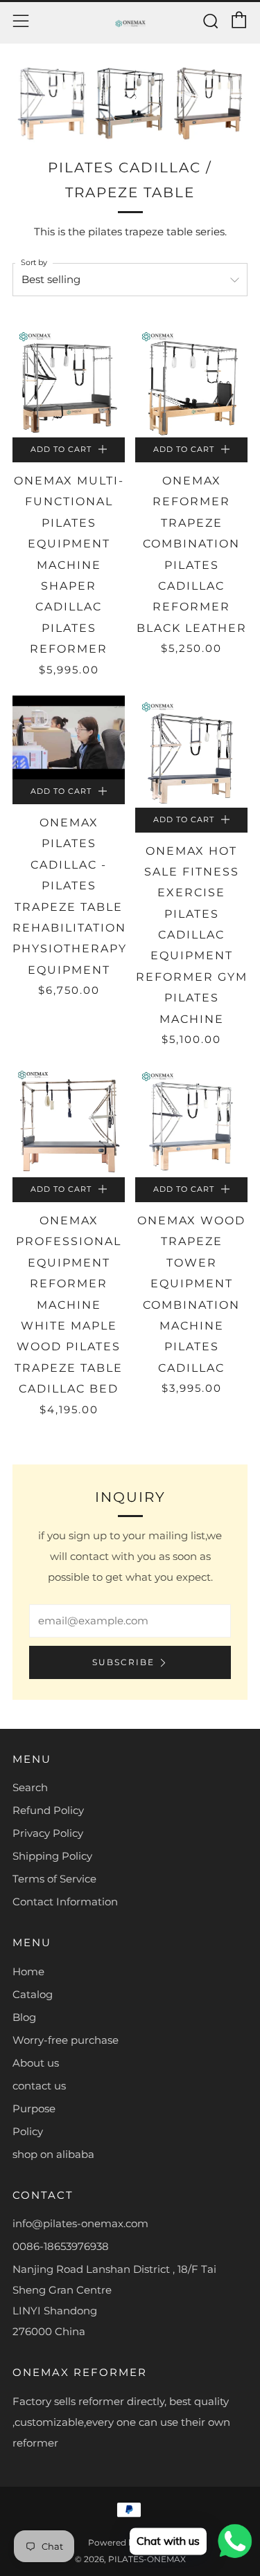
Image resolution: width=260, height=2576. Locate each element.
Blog (24, 2017)
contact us (39, 2086)
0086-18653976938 (61, 2246)
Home (28, 1971)
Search (30, 1787)
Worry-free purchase (66, 2040)
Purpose (34, 2108)
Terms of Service (54, 1879)
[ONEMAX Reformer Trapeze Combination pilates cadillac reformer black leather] (191, 381)
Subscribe (123, 1662)
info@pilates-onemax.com (80, 2223)
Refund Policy (48, 1810)
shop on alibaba (53, 2154)
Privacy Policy (48, 1833)
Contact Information (65, 1902)
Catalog (33, 1994)
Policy (28, 2131)
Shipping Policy (52, 1856)
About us (36, 2063)
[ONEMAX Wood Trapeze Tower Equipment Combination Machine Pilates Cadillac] (191, 1121)
